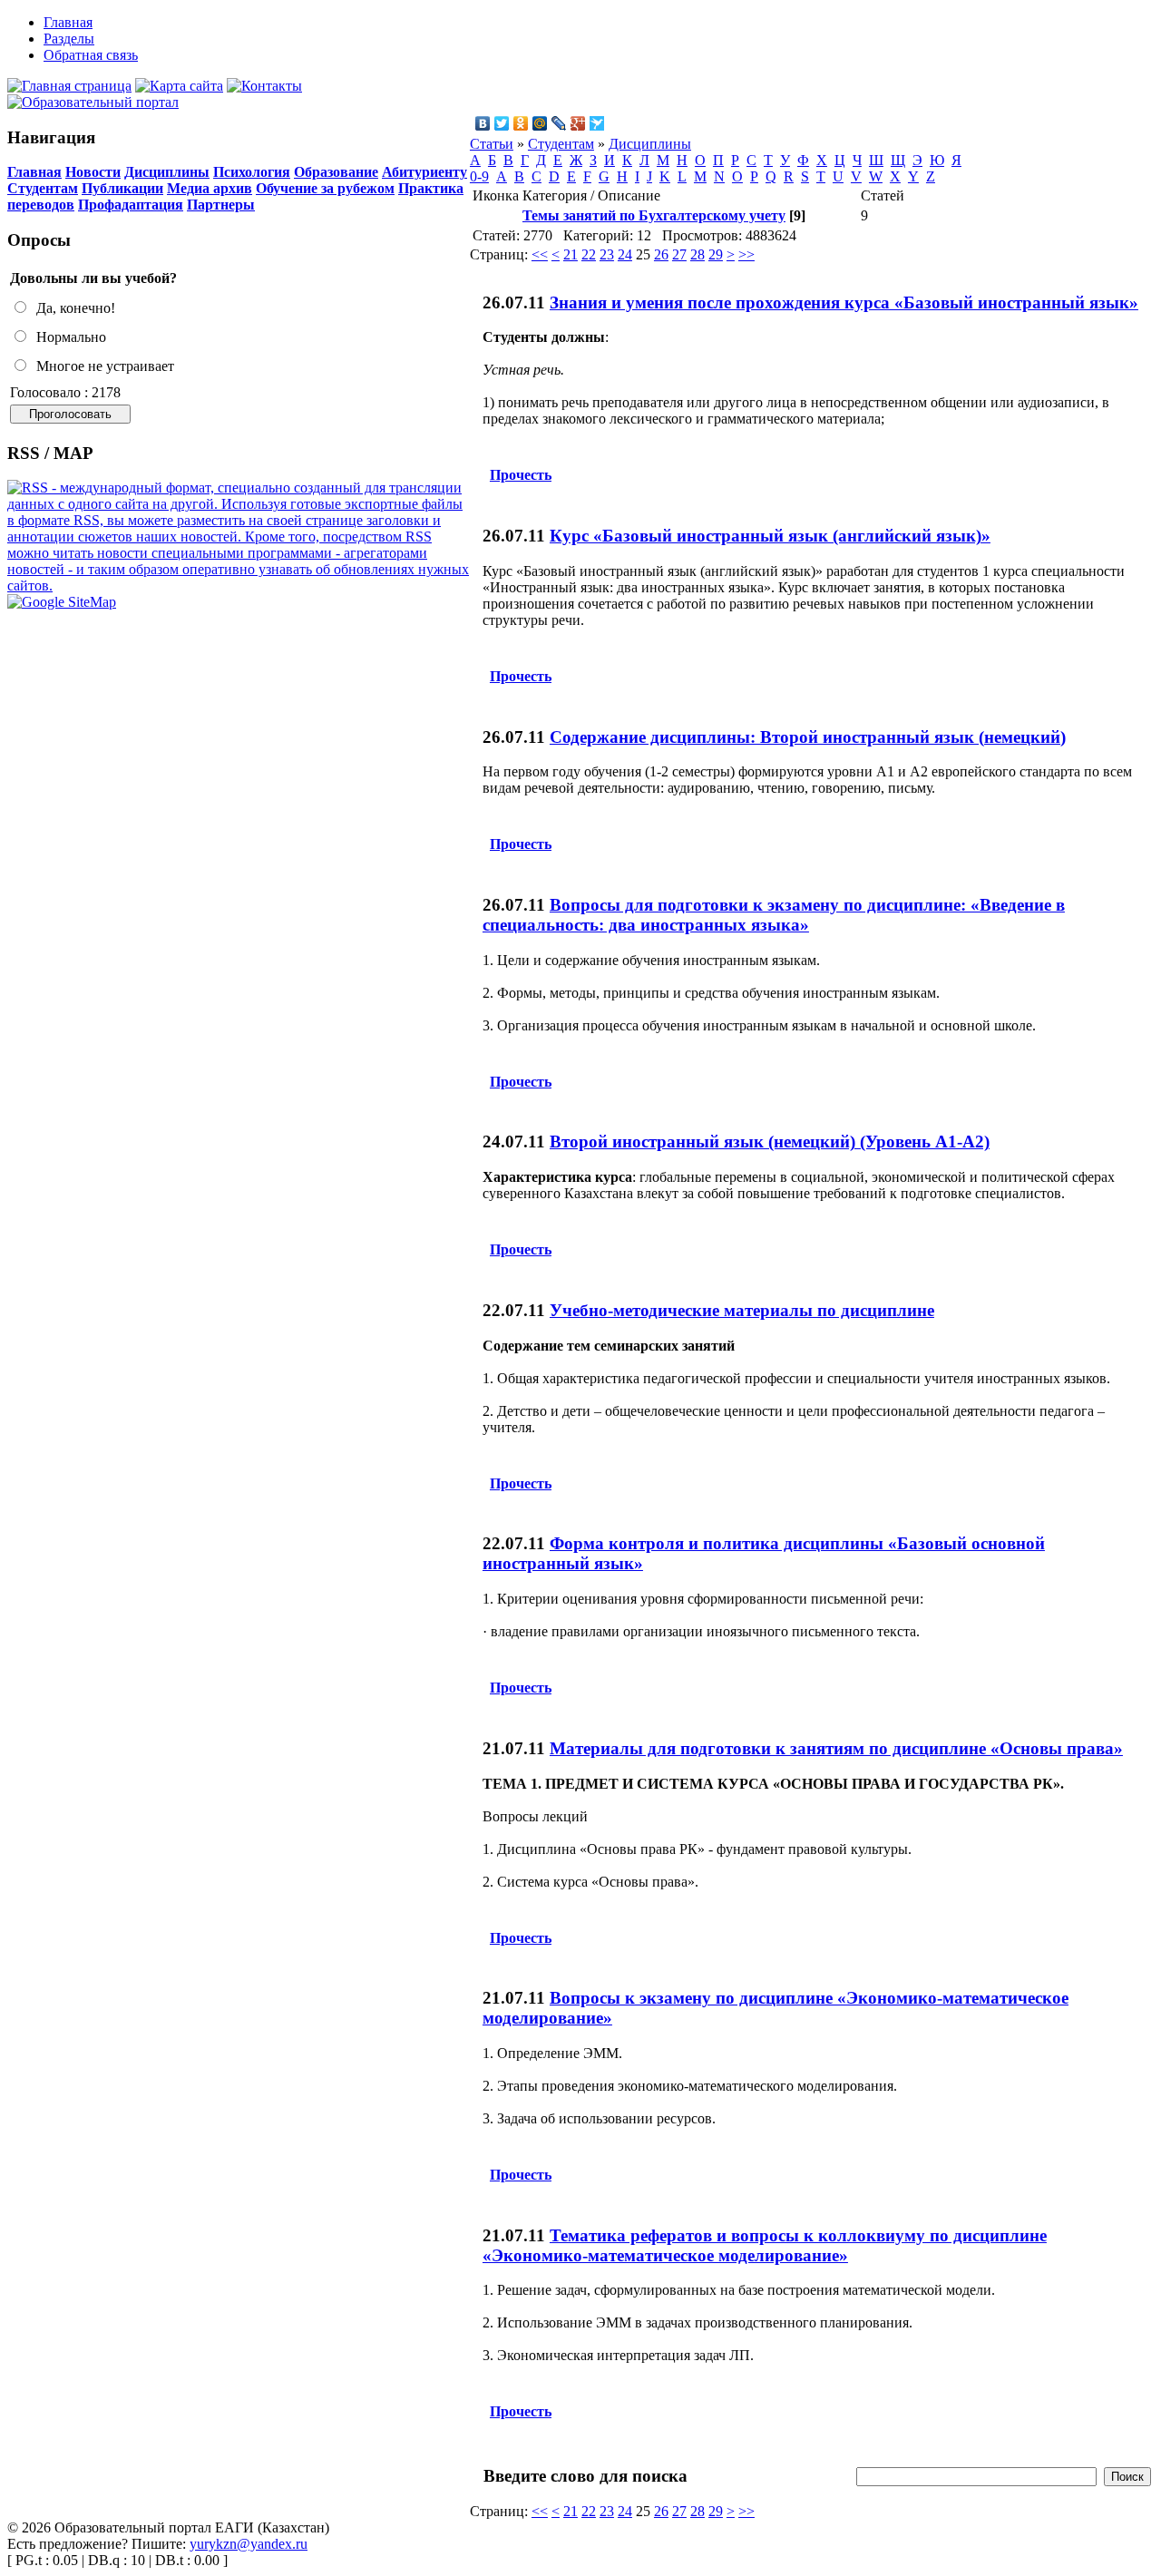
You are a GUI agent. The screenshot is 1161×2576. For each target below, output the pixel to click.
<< (540, 254)
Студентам (43, 188)
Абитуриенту (424, 172)
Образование (336, 172)
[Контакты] (264, 86)
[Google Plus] (578, 123)
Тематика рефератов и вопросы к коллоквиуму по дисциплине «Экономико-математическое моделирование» (765, 2245)
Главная (34, 172)
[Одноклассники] (521, 123)
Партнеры (221, 205)
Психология (252, 172)
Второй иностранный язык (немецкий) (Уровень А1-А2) (770, 1142)
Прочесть (521, 475)
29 (716, 254)
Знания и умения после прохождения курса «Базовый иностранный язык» (844, 302)
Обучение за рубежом (325, 188)
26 (661, 254)
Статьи (492, 144)
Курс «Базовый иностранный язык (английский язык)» (770, 536)
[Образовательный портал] (93, 102)
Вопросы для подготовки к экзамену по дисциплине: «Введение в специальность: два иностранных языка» (774, 915)
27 (679, 254)
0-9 (479, 176)
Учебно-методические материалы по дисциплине (742, 1310)
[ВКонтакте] (483, 123)
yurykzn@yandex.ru (249, 2544)
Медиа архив (210, 188)
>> (746, 254)
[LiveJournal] (559, 123)
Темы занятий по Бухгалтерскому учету (654, 215)
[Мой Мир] (540, 123)
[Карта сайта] (179, 86)
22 (589, 254)
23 (607, 254)
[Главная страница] (69, 86)
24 (625, 254)
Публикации (122, 188)
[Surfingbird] (597, 123)
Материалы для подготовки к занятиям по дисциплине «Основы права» (836, 1748)
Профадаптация (131, 205)
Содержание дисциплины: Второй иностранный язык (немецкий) (808, 737)
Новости (93, 172)
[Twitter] (502, 123)
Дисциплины (167, 172)
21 (571, 254)
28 (698, 254)
